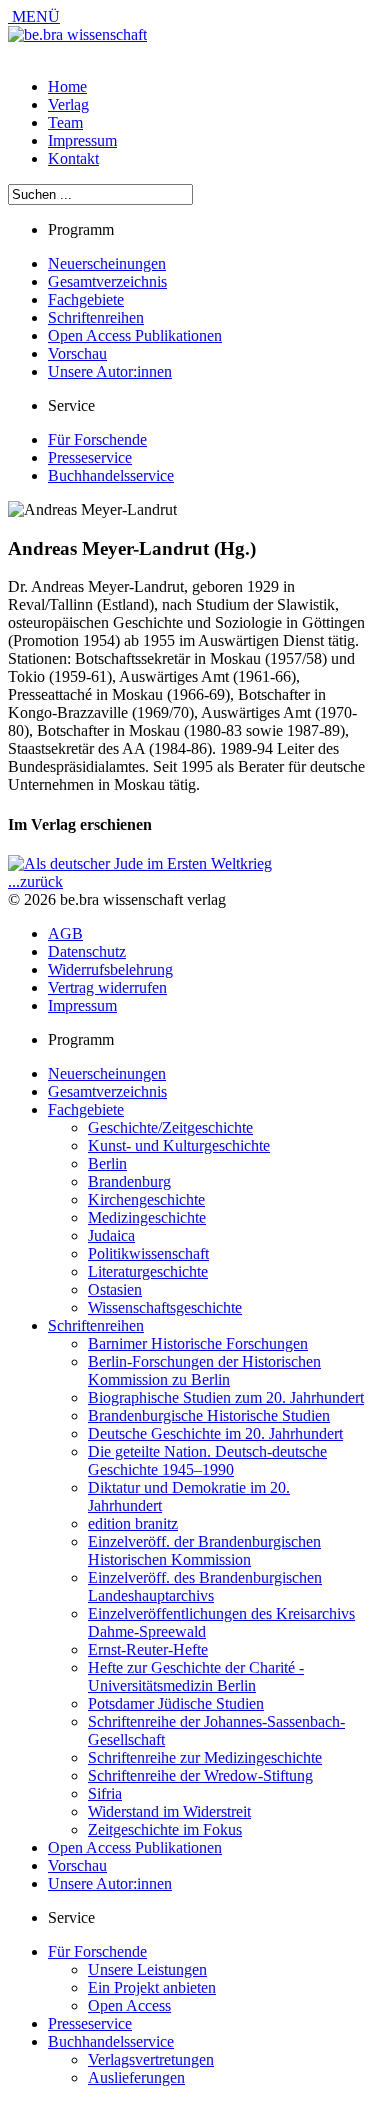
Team (65, 122)
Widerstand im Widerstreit (169, 1811)
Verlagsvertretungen (151, 2059)
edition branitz (133, 1523)
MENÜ (34, 16)
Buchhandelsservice (111, 475)
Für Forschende (97, 439)
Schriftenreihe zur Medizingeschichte (205, 1757)
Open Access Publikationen (135, 335)
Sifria (105, 1793)
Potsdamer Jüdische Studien (176, 1703)
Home (67, 86)
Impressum (82, 140)
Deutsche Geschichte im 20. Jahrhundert (215, 1433)
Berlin (107, 1163)
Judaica (111, 1235)
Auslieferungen (136, 2077)
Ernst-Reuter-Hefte (148, 1649)
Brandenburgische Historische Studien (209, 1415)
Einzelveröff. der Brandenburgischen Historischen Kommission (204, 1550)
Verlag (68, 104)
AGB (65, 933)
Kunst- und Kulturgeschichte (179, 1145)
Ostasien (115, 1289)
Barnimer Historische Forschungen (198, 1343)
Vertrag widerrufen (107, 987)
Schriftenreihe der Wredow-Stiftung (200, 1775)
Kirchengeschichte (146, 1199)
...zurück (35, 881)
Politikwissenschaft (148, 1253)
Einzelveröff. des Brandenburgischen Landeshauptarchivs (205, 1586)
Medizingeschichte (147, 1217)
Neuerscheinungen (107, 263)
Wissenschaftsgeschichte (165, 1307)
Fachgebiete (86, 299)
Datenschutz (87, 951)
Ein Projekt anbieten (152, 1987)
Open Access (129, 2005)
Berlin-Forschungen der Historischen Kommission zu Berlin (204, 1370)
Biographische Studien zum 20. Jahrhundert (226, 1397)
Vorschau (77, 353)
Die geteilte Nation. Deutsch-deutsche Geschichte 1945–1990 (207, 1460)
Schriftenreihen (96, 317)
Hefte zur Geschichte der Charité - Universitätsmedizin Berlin (196, 1676)
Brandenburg (129, 1181)
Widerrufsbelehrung (110, 969)
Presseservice (90, 457)
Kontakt (73, 158)
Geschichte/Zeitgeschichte (170, 1127)
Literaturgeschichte (148, 1271)
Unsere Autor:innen (110, 371)
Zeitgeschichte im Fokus (165, 1829)
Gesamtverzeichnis (107, 281)
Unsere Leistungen (147, 1969)
